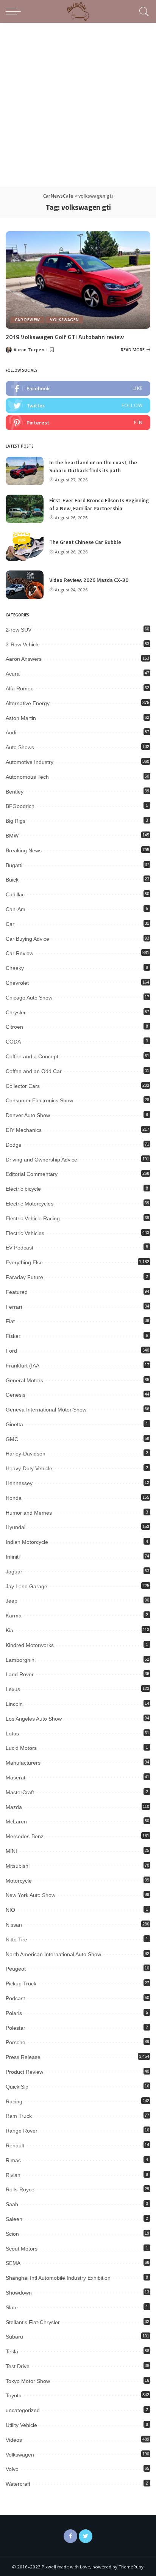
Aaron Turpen (29, 350)
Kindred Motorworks (30, 1645)
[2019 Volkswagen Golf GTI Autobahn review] (78, 280)
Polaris (14, 2013)
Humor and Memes (29, 1513)
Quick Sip (17, 2087)
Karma (14, 1616)
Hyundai (16, 1527)
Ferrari (14, 1307)
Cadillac (15, 894)
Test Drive (18, 2366)
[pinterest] (78, 423)
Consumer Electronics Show (39, 1100)
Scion (12, 2234)
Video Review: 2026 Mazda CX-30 (89, 580)
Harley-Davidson (26, 1454)
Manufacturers (23, 1763)
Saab (12, 2204)
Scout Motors (22, 2249)
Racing (14, 2101)
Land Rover (20, 1674)
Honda (14, 1498)
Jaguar (14, 1572)
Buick (12, 880)
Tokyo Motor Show (28, 2381)
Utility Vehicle (21, 2425)
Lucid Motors (21, 1748)
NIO (10, 1910)
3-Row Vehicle (23, 644)
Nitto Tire (16, 1939)
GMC (12, 1439)
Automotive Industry (30, 762)
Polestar (16, 2028)
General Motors (24, 1380)
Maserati (16, 1778)
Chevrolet (17, 983)
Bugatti (14, 865)
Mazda (14, 1807)
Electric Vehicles (25, 1233)
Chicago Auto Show (29, 998)
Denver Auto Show (28, 1115)
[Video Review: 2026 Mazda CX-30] (25, 585)
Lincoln (14, 1704)
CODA (13, 1042)
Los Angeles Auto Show (34, 1719)
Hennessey (19, 1483)
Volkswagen (64, 320)
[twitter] (78, 405)
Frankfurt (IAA (23, 1366)
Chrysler (16, 1012)
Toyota (14, 2395)
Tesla (12, 2351)
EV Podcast (19, 1248)
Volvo (12, 2469)
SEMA (13, 2263)
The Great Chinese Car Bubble (85, 542)
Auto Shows (20, 747)
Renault (15, 2145)
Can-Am (16, 909)
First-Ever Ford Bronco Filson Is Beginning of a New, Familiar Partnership (99, 504)
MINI (11, 1851)
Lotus (12, 1734)
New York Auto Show (30, 1895)
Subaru (14, 2337)
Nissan (14, 1925)
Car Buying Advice (27, 939)
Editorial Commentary (32, 1174)
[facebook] (78, 388)
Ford (11, 1351)
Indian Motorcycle (27, 1542)
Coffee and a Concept (32, 1056)
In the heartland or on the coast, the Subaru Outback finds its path (93, 466)
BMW (12, 836)
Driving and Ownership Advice (41, 1160)
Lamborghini (21, 1660)
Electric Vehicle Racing (33, 1218)
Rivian (13, 2175)
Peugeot (16, 1969)
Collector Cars (23, 1086)
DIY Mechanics (24, 1130)
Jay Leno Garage (27, 1586)
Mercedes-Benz (25, 1836)
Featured (17, 1292)
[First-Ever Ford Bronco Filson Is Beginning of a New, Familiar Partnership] (25, 509)
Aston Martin (21, 718)
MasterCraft (20, 1792)
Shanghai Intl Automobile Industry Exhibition (58, 2278)
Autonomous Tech (27, 777)
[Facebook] (70, 2536)
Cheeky (15, 968)
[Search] (143, 11)
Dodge (14, 1145)
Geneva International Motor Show (46, 1410)
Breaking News (24, 850)
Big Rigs (16, 821)
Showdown (19, 2293)
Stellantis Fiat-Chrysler (33, 2322)
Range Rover (22, 2131)
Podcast (15, 1998)
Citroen (14, 1027)
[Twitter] (86, 2536)
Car (10, 924)
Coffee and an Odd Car (34, 1071)
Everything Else (24, 1262)
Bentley (15, 792)
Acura (13, 674)
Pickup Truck (21, 1983)
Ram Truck (19, 2116)
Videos (14, 2440)
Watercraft (18, 2484)
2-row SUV (19, 630)
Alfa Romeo (20, 688)
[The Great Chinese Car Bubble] (25, 547)
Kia (9, 1630)
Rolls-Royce (20, 2189)
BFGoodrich (20, 806)
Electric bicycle (23, 1189)
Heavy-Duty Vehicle (29, 1468)
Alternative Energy (28, 703)
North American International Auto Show (53, 1954)
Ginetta (14, 1424)
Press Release (23, 2057)
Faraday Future (24, 1277)
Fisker (13, 1336)
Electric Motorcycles (30, 1204)
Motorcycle (19, 1881)
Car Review (27, 320)
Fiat (10, 1321)
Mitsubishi (18, 1866)
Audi (11, 732)
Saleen (14, 2219)
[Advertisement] (78, 105)
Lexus (13, 1689)
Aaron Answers (24, 659)
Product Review (24, 2072)
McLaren (16, 1822)
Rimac (13, 2160)
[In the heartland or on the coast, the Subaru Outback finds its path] (25, 471)
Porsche (16, 2042)
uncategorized (23, 2410)
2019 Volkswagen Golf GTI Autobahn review (65, 337)
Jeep (12, 1601)
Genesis (16, 1395)
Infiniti (13, 1557)
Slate (12, 2307)
